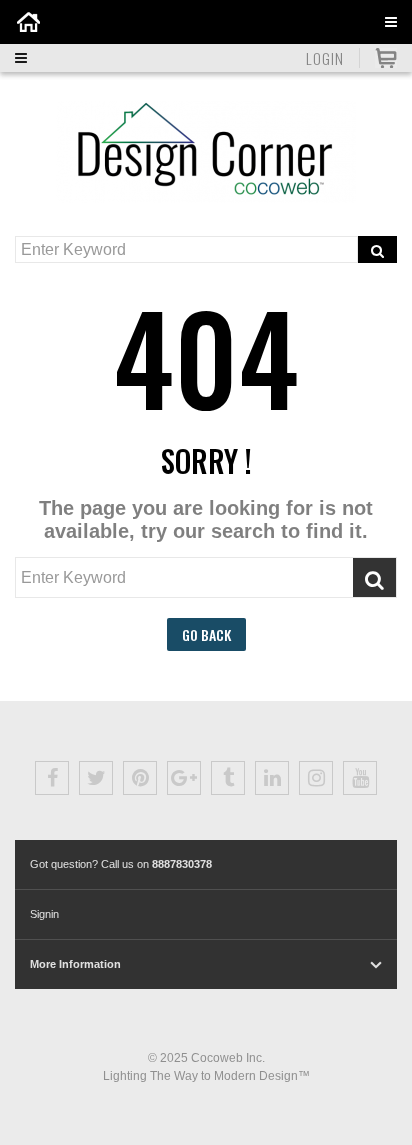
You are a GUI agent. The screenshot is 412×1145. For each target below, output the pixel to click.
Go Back (206, 634)
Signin (44, 914)
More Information (75, 964)
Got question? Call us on (121, 864)
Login (325, 58)
